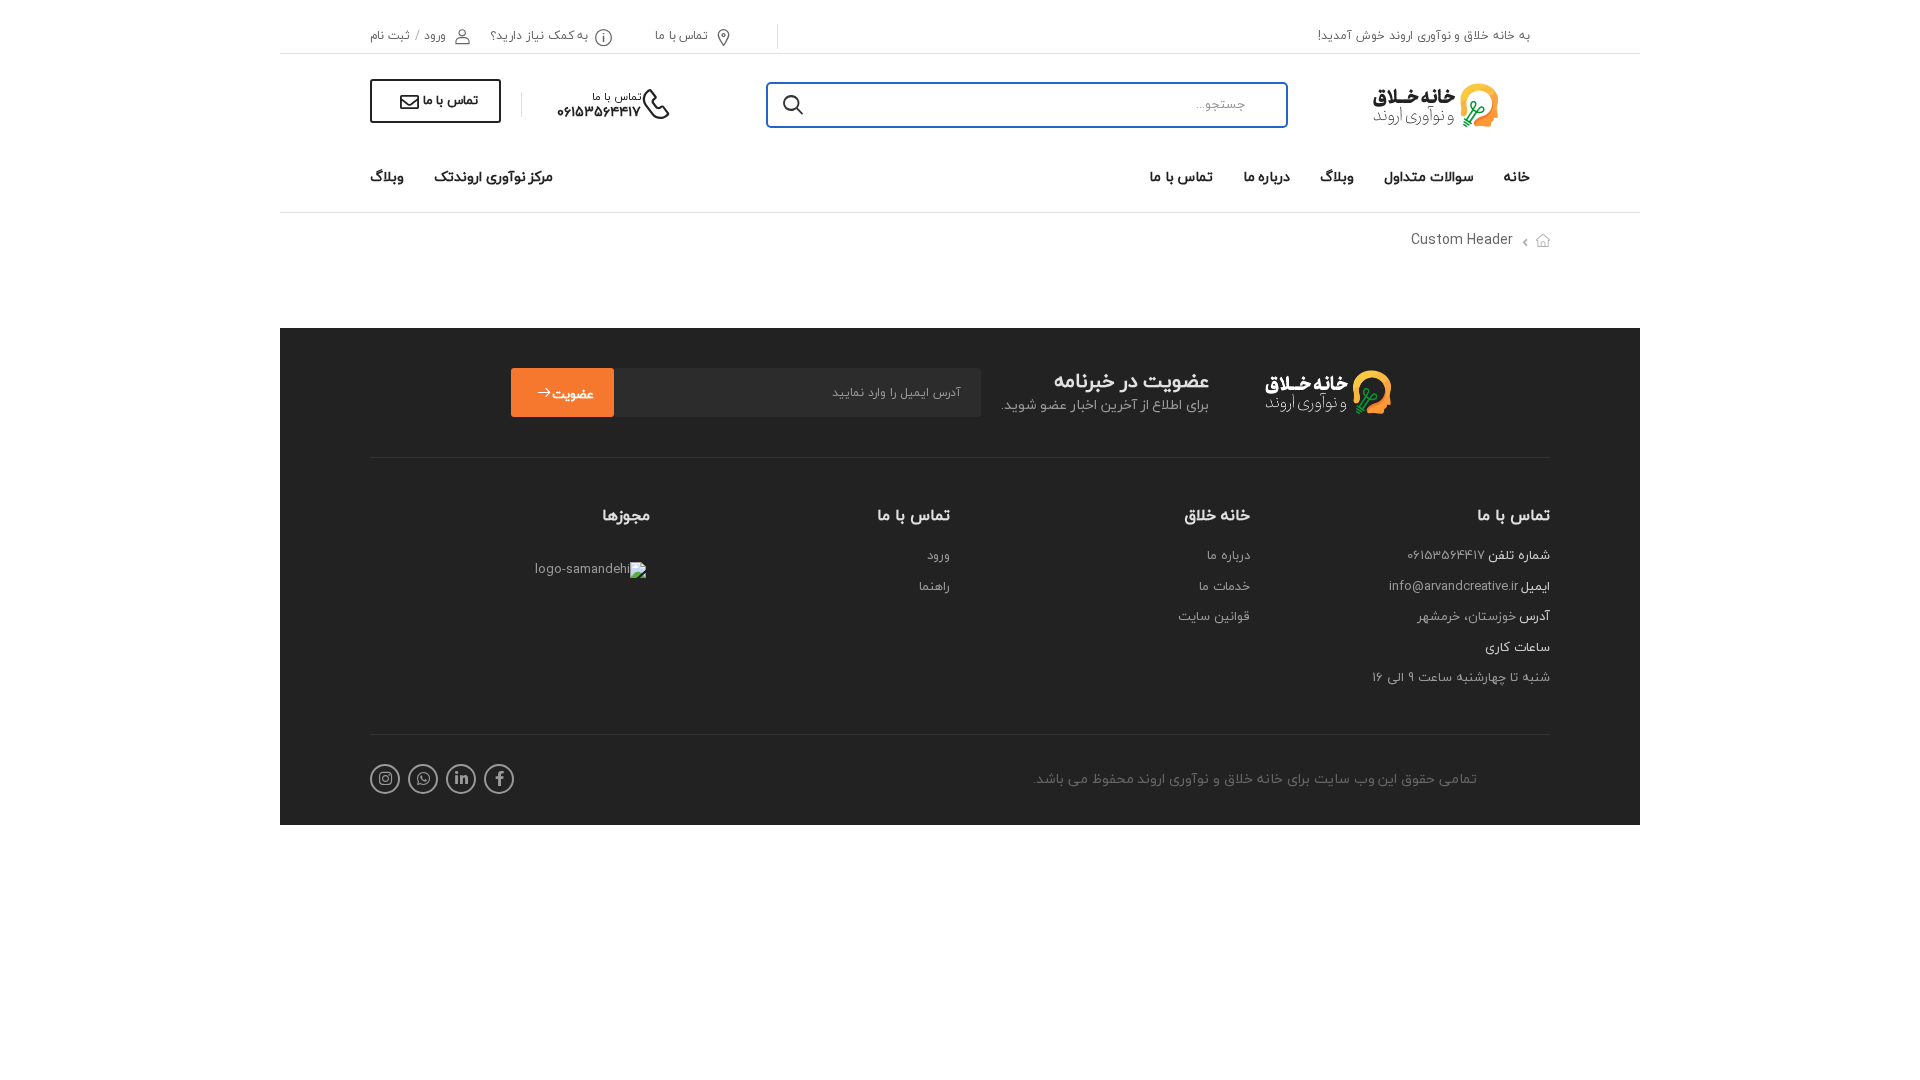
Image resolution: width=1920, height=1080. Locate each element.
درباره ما (1267, 176)
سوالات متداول (1429, 176)
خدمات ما (1224, 587)
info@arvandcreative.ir (1453, 586)
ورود (938, 556)
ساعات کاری (1517, 648)
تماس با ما (681, 35)
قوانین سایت (1214, 617)
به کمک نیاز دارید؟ (539, 35)
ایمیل (1535, 587)
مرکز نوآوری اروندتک (493, 176)
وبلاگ (1337, 176)
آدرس (1534, 617)
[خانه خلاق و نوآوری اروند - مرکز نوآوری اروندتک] (1433, 105)
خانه (1517, 176)
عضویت (573, 394)
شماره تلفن (1519, 556)
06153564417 (1446, 555)
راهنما (934, 587)
